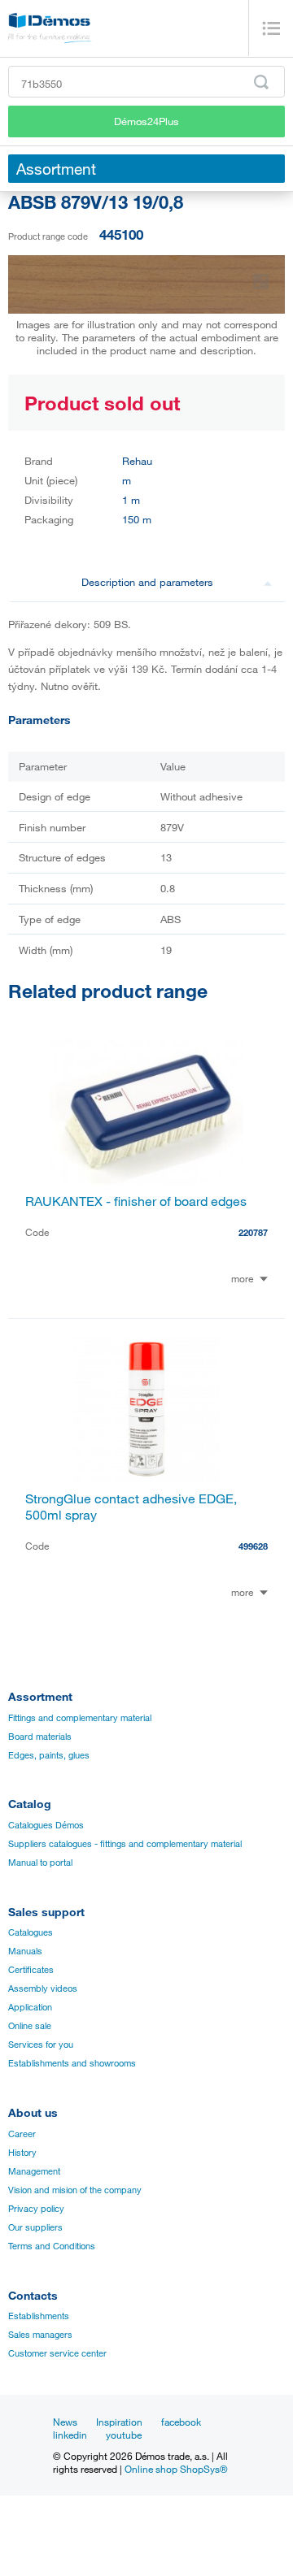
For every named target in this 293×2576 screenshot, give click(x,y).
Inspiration (119, 2422)
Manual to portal (40, 1863)
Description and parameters (147, 582)
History (22, 2153)
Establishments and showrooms (72, 2063)
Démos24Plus (146, 121)
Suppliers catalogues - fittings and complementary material (125, 1844)
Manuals (25, 1951)
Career (22, 2134)
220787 (253, 1232)
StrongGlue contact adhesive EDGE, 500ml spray (131, 1507)
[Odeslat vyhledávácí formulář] (261, 82)
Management (34, 2171)
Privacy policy (36, 2209)
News (65, 2422)
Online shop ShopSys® (176, 2469)
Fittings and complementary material (80, 1718)
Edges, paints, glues (49, 1755)
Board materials (40, 1737)
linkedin (70, 2435)
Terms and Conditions (52, 2246)
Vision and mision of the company (75, 2190)
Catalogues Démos (46, 1825)
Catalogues (31, 1932)
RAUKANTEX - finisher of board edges (136, 1201)
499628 (253, 1546)
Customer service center (57, 2353)
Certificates (31, 1970)
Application (30, 2007)
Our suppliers (35, 2227)
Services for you (41, 2045)
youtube (124, 2435)
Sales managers (40, 2335)
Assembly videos (43, 1988)
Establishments (39, 2316)
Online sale (30, 2026)
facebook (181, 2422)
